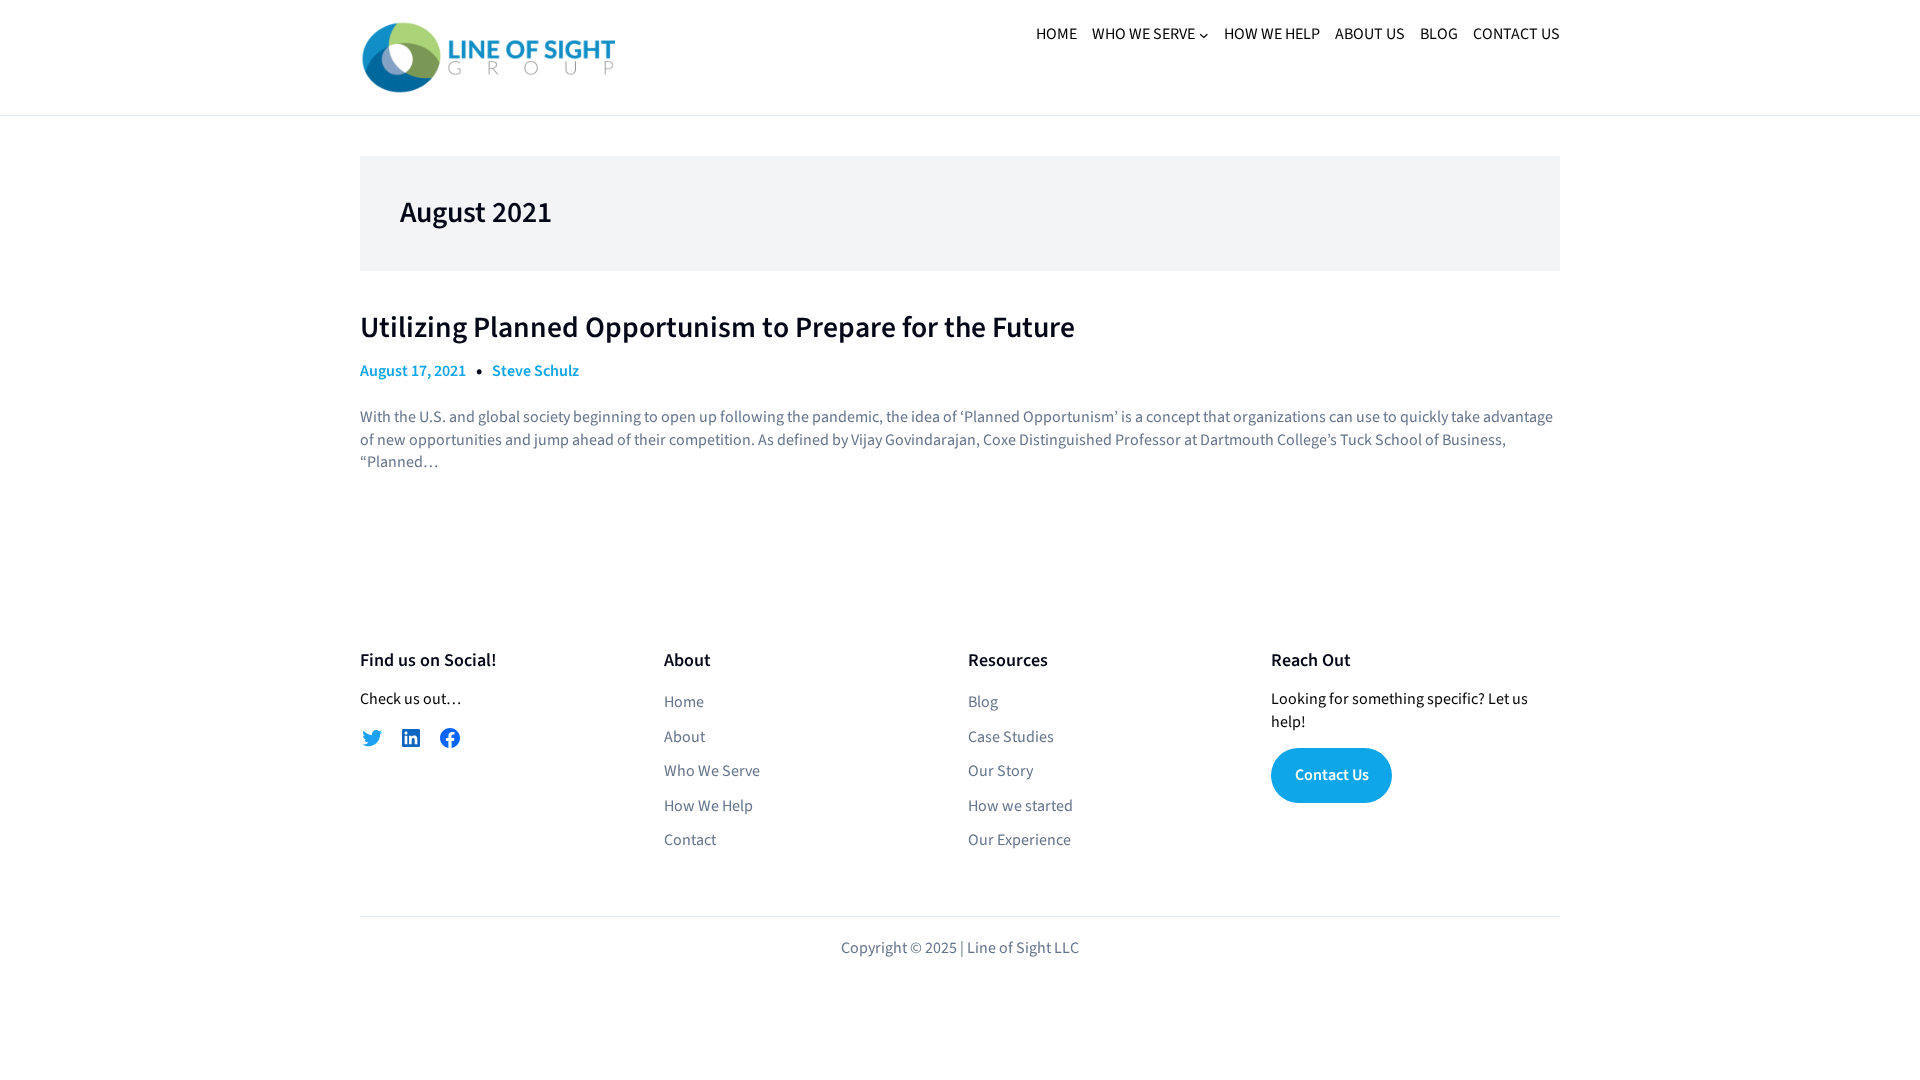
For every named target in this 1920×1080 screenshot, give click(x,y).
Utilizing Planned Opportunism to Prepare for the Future (717, 328)
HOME (1056, 34)
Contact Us (1332, 775)
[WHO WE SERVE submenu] (1204, 35)
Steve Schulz (535, 371)
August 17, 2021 (413, 371)
